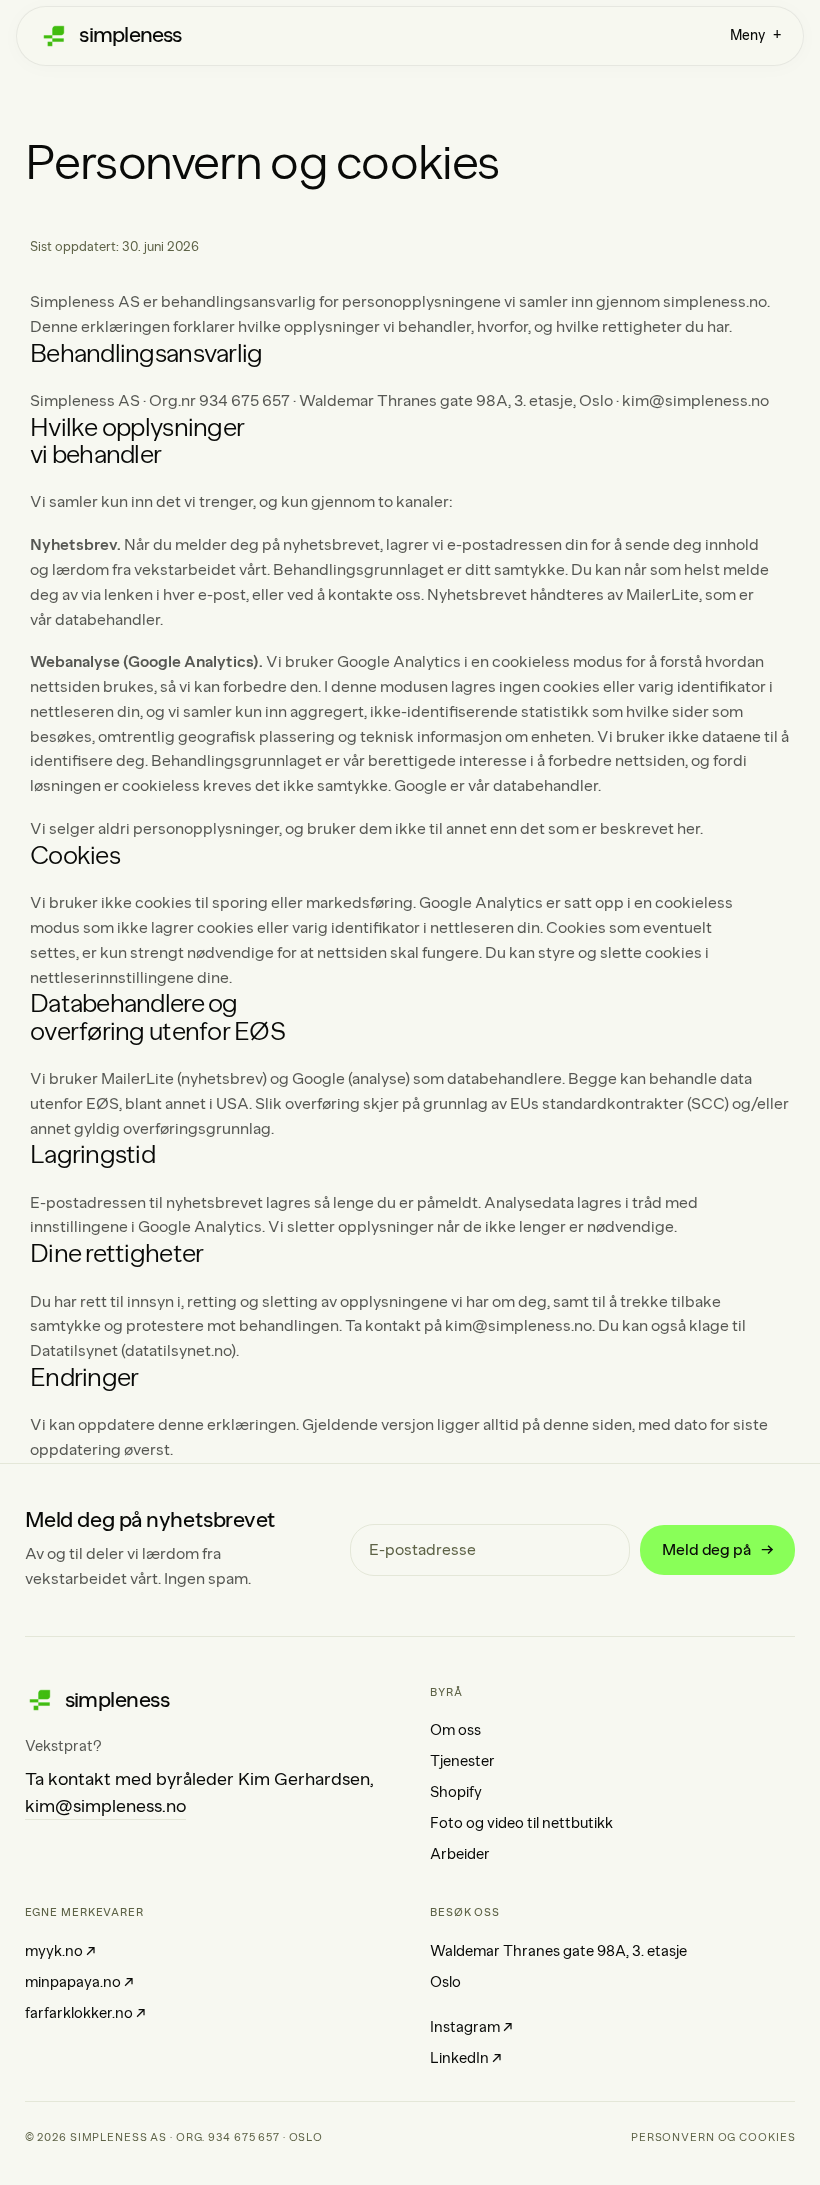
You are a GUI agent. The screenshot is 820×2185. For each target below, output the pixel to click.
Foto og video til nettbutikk (521, 1823)
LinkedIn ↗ (466, 2058)
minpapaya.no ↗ (79, 1982)
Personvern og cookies (713, 2137)
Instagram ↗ (471, 2027)
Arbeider (460, 1854)
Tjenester (462, 1761)
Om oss (455, 1730)
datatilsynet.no (178, 1350)
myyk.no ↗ (60, 1951)
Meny (755, 35)
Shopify (456, 1792)
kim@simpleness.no (695, 400)
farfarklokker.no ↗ (85, 2013)
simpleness (130, 34)
